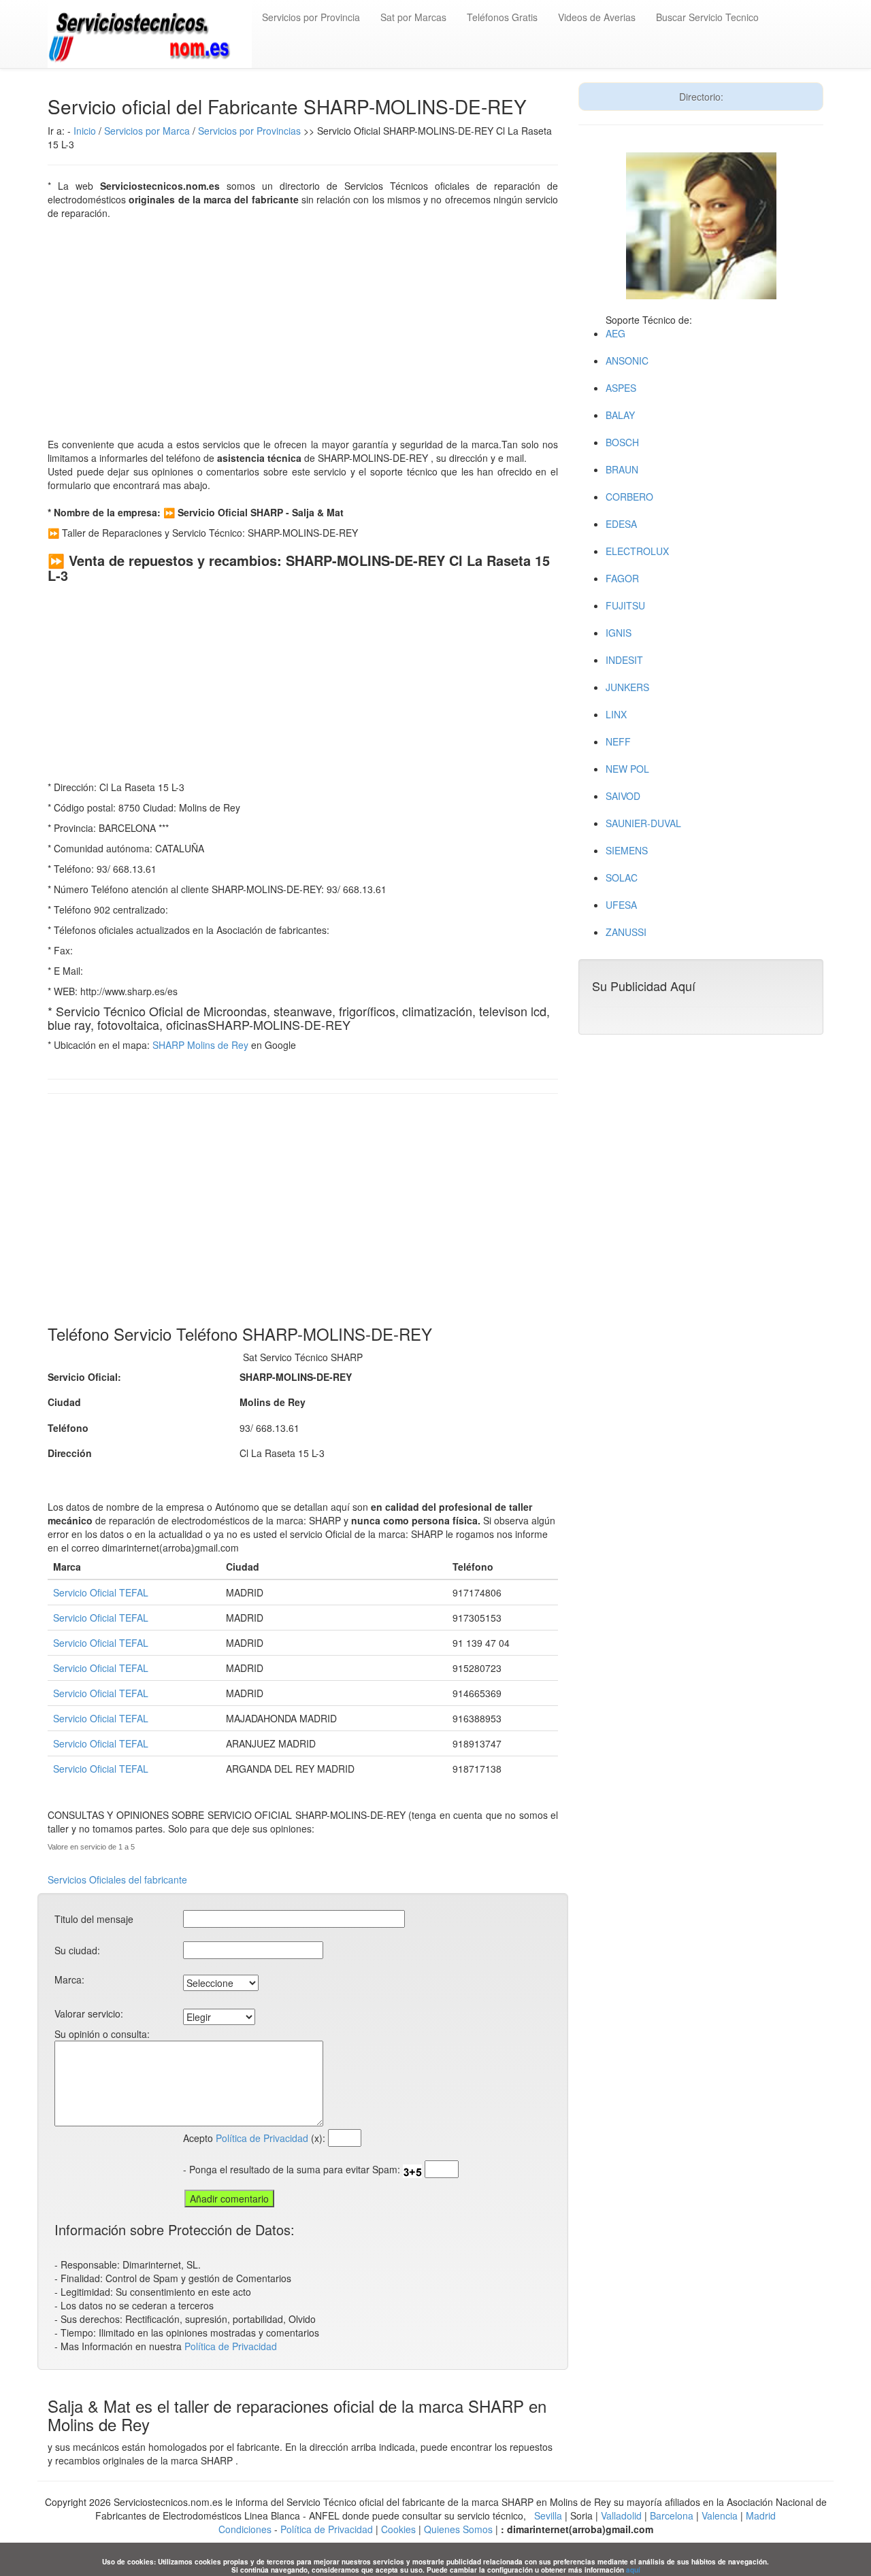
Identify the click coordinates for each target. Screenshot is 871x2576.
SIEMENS (627, 850)
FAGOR (622, 578)
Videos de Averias (597, 17)
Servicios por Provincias (249, 131)
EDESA (621, 524)
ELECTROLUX (637, 551)
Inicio (85, 131)
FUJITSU (625, 605)
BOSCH (622, 442)
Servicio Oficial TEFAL (101, 1592)
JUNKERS (627, 687)
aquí (633, 2570)
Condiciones (245, 2529)
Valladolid (621, 2515)
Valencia (720, 2515)
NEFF (618, 741)
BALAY (620, 415)
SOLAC (622, 877)
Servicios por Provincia (311, 17)
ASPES (621, 388)
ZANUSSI (626, 932)
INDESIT (624, 660)
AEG (615, 333)
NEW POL (627, 769)
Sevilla (548, 2515)
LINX (616, 714)
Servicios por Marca (147, 131)
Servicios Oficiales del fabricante (117, 1879)
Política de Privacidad (262, 2138)
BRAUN (622, 469)
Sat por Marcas (413, 17)
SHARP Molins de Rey (200, 1045)
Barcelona (672, 2515)
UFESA (621, 905)
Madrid (761, 2515)
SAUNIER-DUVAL (643, 823)
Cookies (400, 2529)
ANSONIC (627, 361)
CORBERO (629, 497)
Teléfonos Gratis (502, 17)
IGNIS (619, 633)
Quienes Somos (458, 2529)
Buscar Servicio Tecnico (707, 17)
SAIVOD (623, 796)
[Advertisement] (303, 329)
